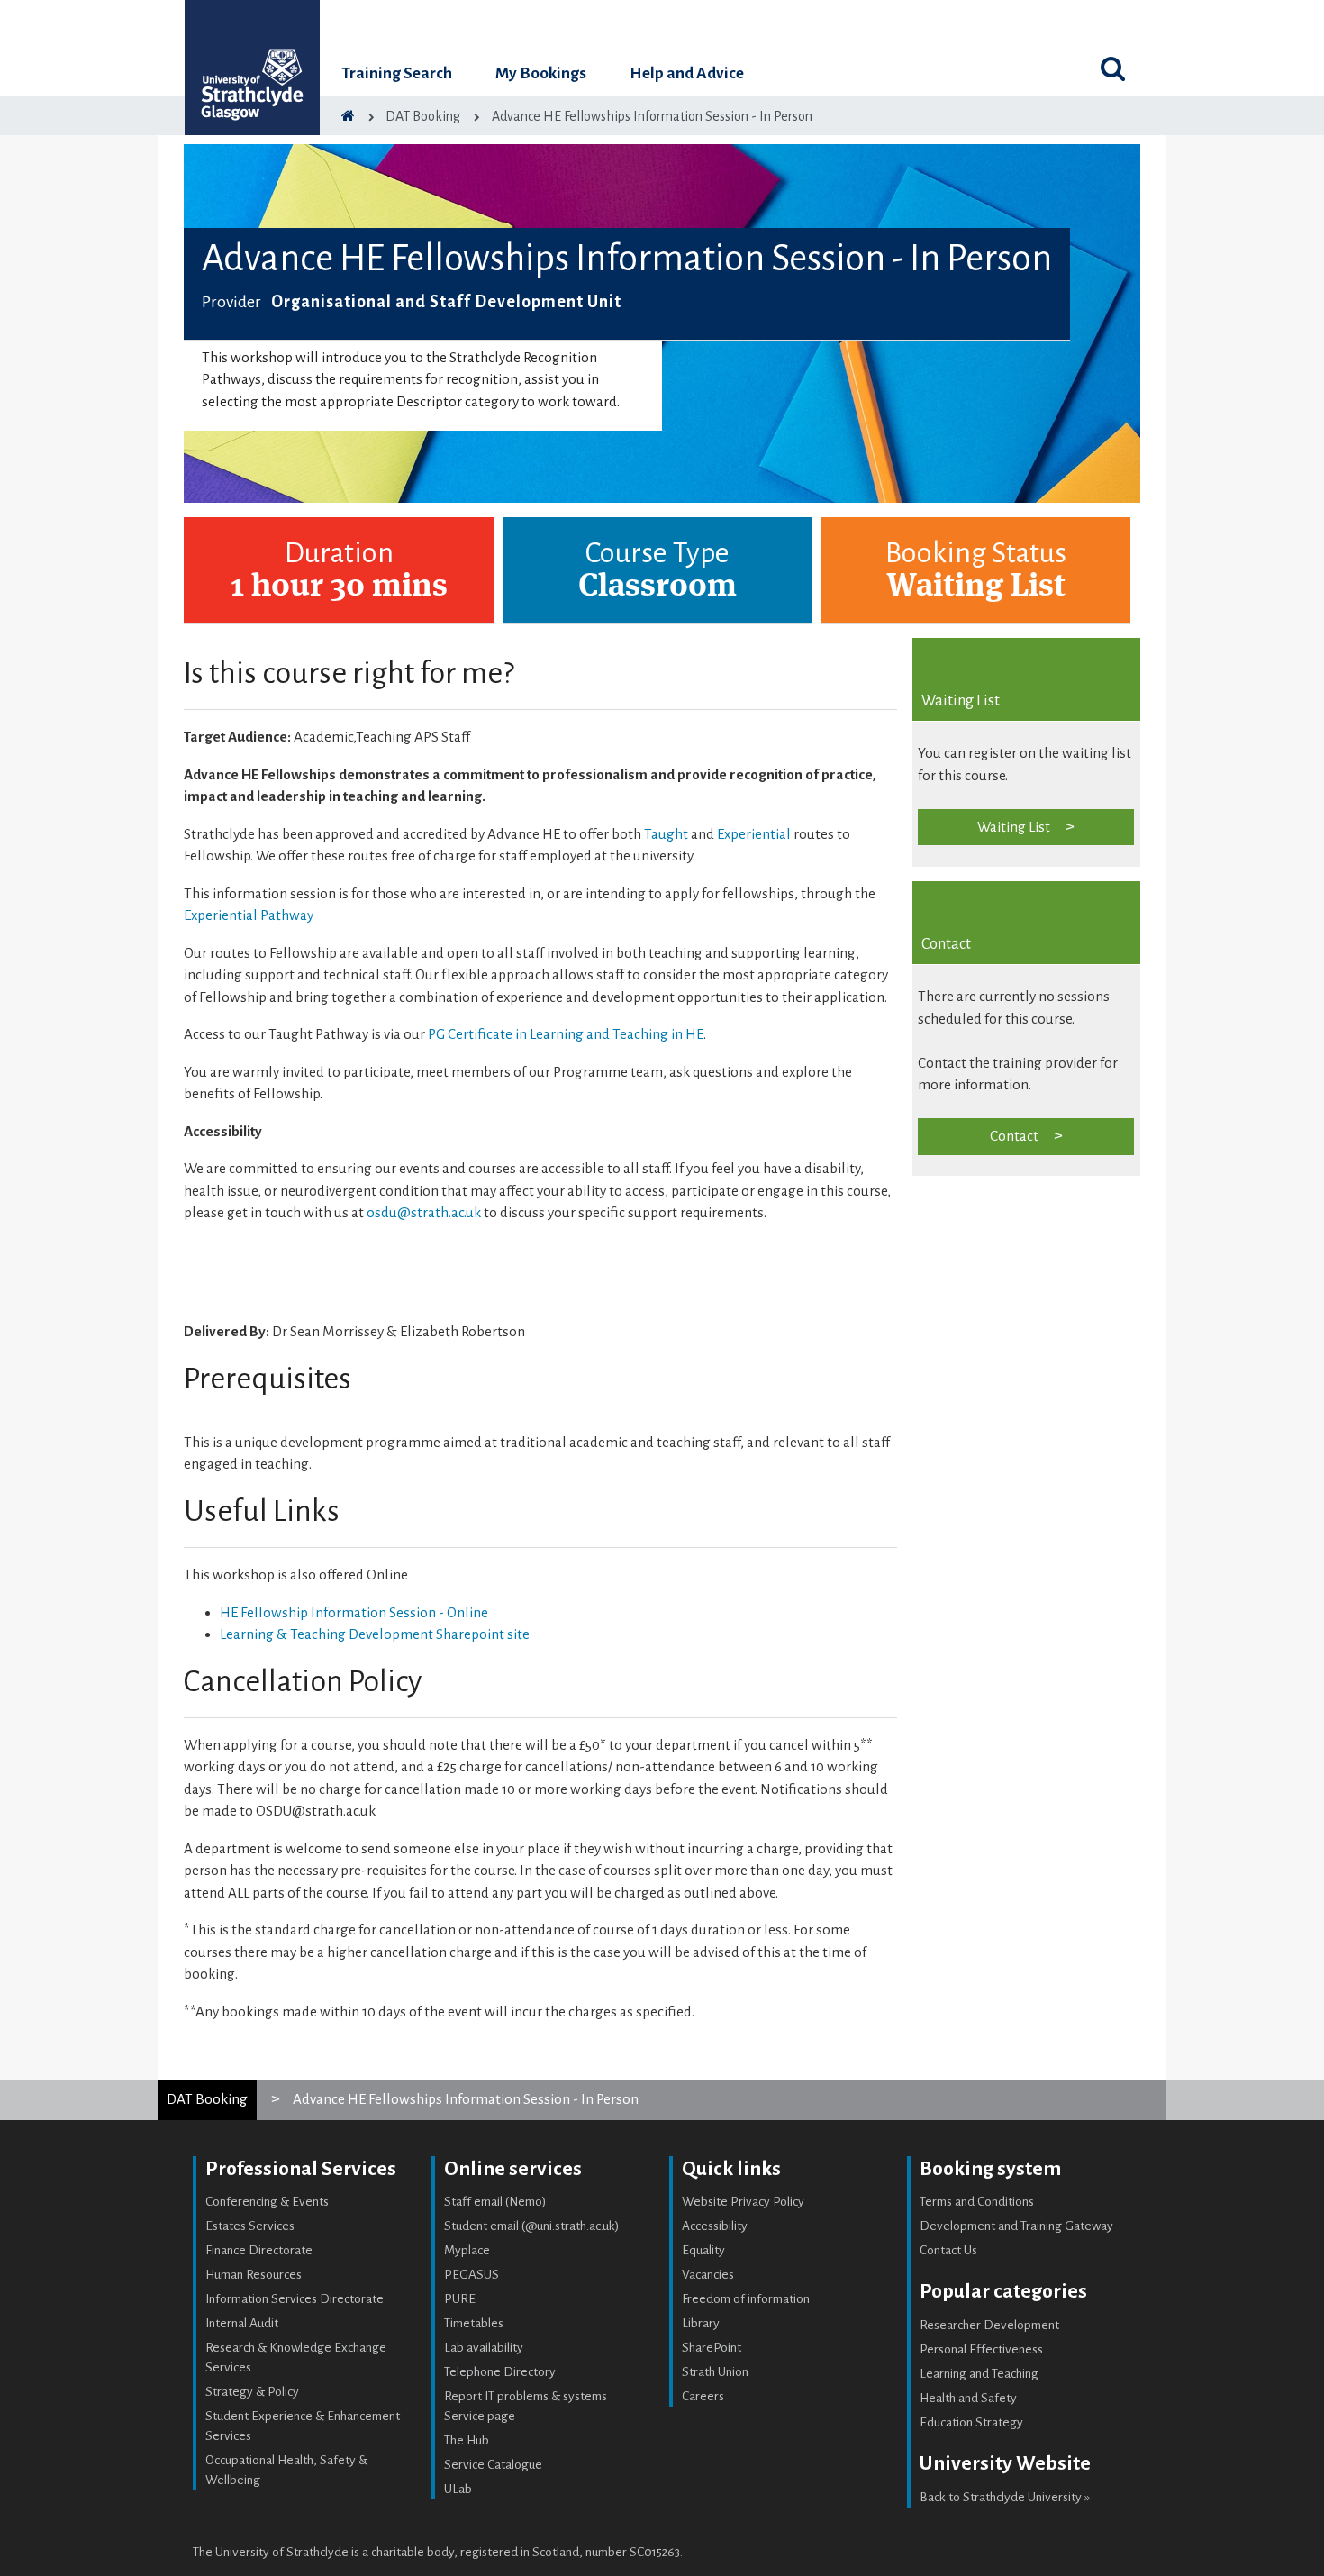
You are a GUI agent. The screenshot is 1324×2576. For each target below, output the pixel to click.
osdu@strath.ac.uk (424, 1212)
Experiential (755, 834)
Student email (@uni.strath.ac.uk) (532, 2226)
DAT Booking (207, 2099)
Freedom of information (746, 2299)
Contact (1014, 1136)
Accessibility (715, 2226)
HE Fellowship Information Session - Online (354, 1612)
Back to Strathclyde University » (1005, 2497)
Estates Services (250, 2226)
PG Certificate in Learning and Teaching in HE (566, 1034)
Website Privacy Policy (743, 2202)
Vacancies (708, 2275)
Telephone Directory (500, 2372)
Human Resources (254, 2275)
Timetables (474, 2323)
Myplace (467, 2250)
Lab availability (484, 2348)
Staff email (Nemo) (495, 2202)
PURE (460, 2299)
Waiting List (1014, 827)
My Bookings (541, 73)
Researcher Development (989, 2325)
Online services (513, 2169)
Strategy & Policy (252, 2392)
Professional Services (301, 2169)
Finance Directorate (259, 2250)
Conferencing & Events (267, 2202)
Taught (667, 834)
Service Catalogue (493, 2465)
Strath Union (715, 2372)
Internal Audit (242, 2323)
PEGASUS (472, 2275)
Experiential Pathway (249, 915)
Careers (703, 2396)
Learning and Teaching (979, 2374)
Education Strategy (971, 2422)
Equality (703, 2250)
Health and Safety (968, 2398)
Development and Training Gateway (1016, 2226)
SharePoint (712, 2348)
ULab (458, 2489)
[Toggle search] (1112, 68)
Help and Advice (687, 73)
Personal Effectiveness (981, 2349)
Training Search (397, 73)
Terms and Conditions (977, 2202)
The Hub (467, 2440)
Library (701, 2323)
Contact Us (948, 2250)
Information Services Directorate (295, 2299)
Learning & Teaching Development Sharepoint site (375, 1634)
